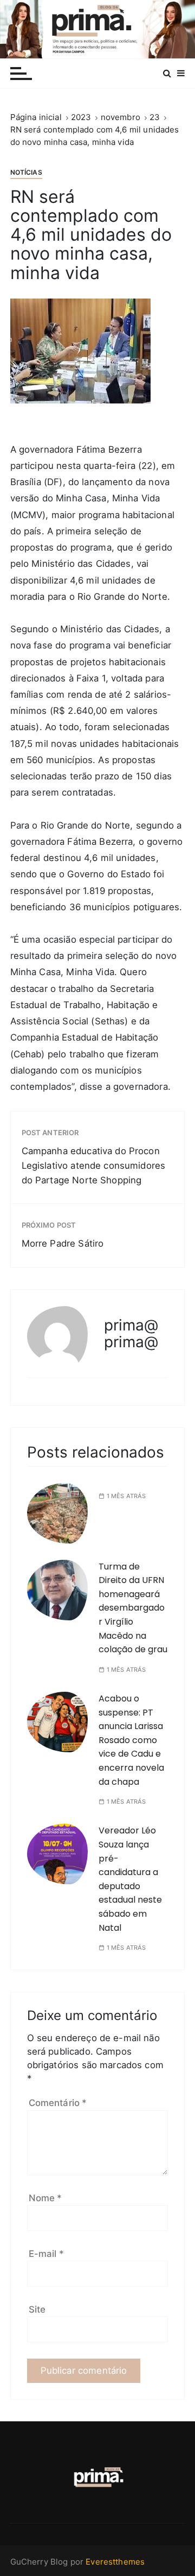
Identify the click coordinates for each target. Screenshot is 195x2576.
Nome (45, 2198)
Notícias (26, 172)
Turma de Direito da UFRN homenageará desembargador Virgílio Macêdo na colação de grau (133, 1608)
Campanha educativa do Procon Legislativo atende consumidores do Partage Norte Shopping (94, 1166)
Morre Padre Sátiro (63, 1243)
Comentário (58, 2103)
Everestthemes (115, 2562)
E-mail (46, 2254)
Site (37, 2309)
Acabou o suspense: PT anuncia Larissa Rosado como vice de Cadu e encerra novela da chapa (131, 1740)
